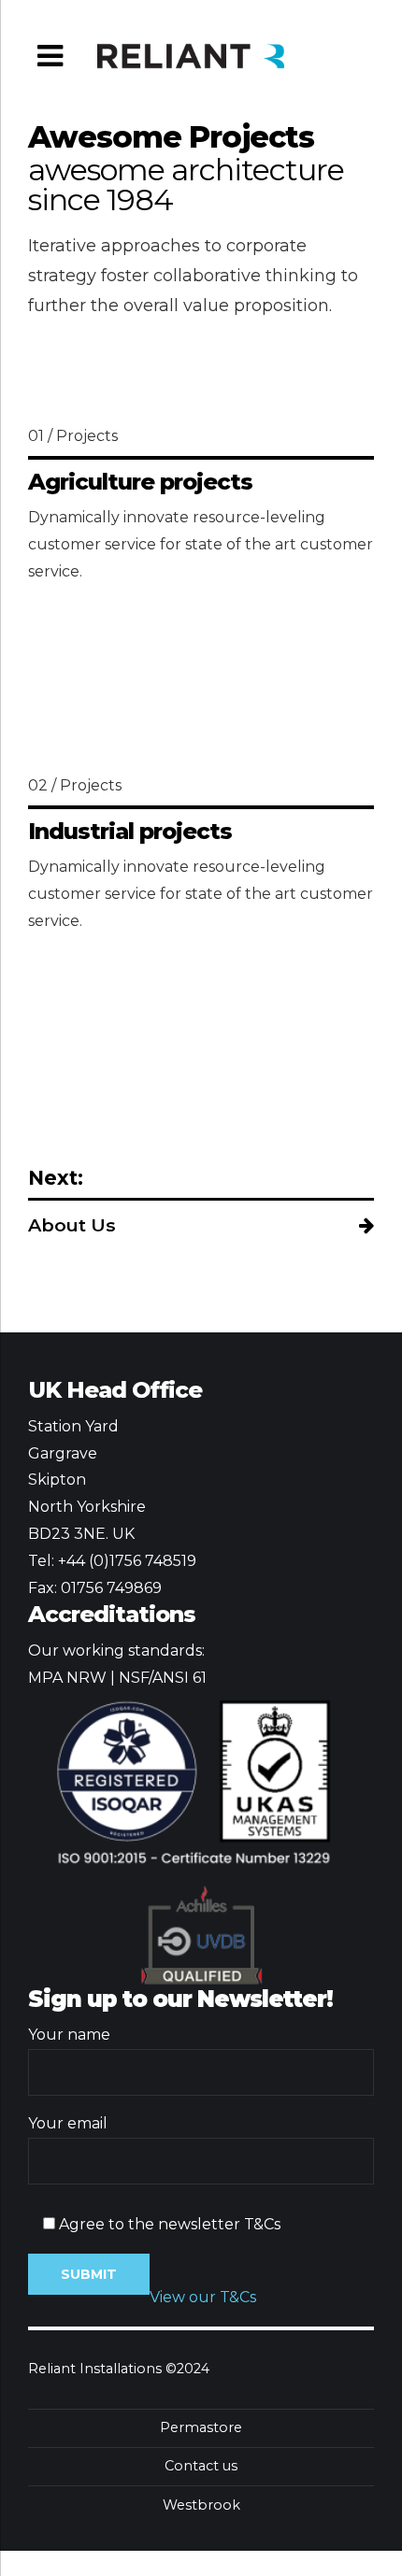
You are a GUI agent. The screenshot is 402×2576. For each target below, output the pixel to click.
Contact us (201, 2466)
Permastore (201, 2427)
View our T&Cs (203, 2297)
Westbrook (201, 2505)
